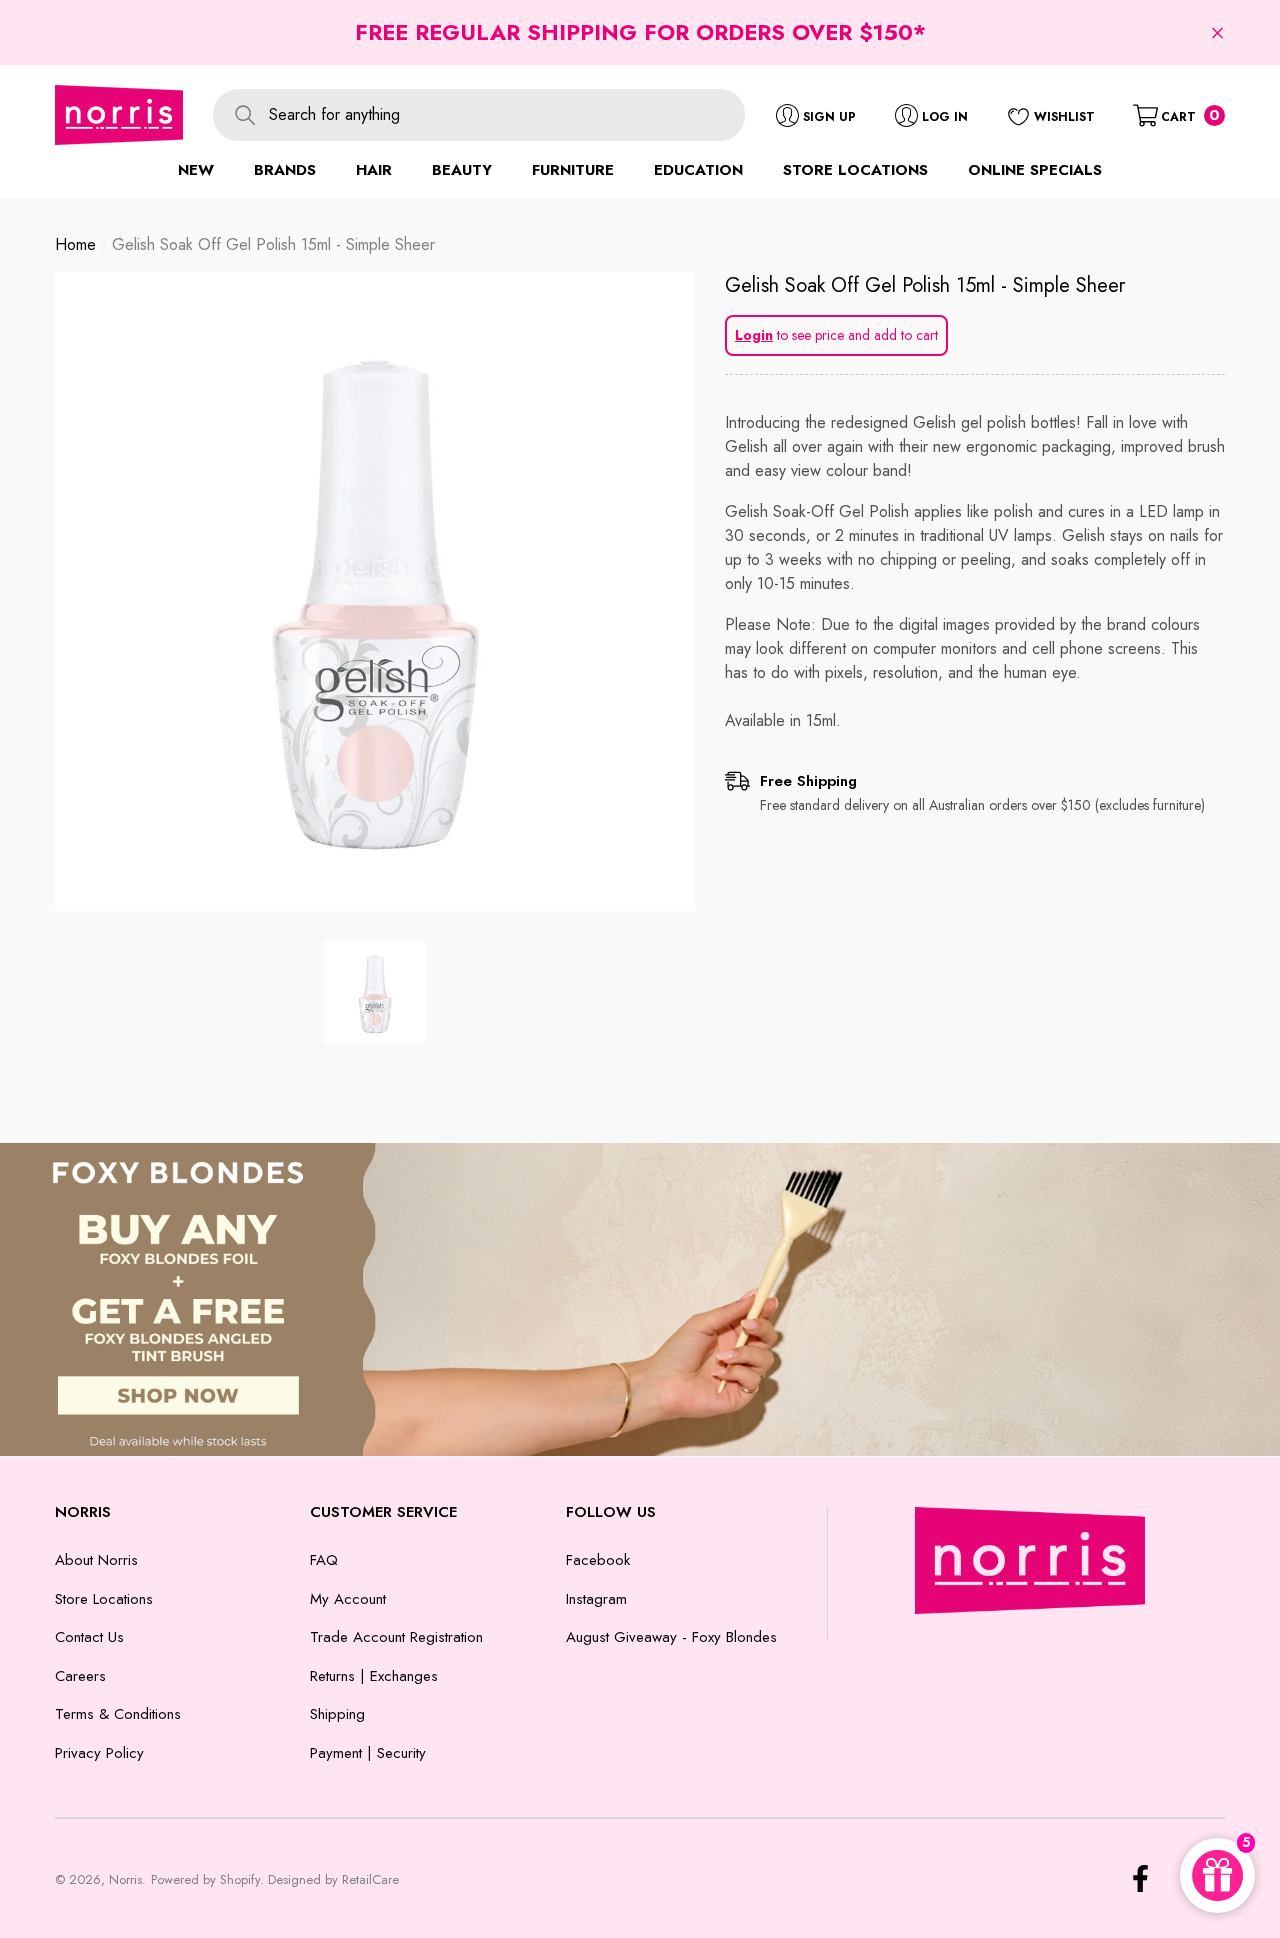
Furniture (573, 170)
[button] (1217, 32)
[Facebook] (1140, 1878)
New (196, 170)
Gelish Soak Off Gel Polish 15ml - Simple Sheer (925, 285)
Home (75, 244)
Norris (125, 1879)
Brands (285, 170)
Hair (374, 170)
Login (754, 335)
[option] (375, 591)
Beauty (462, 170)
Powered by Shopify (205, 1879)
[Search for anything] (479, 115)
